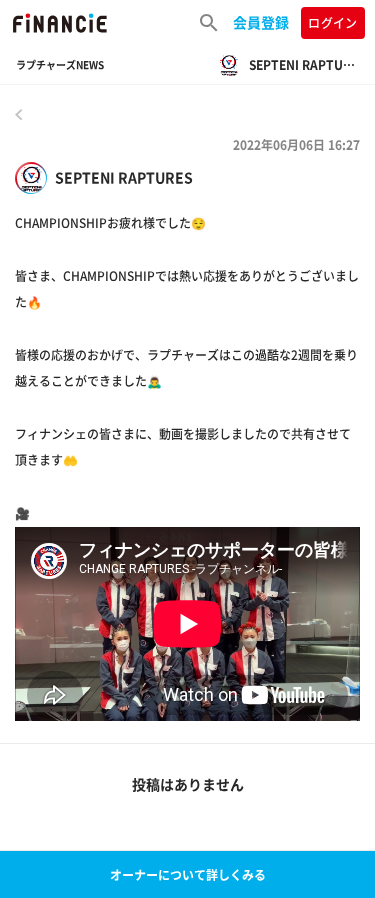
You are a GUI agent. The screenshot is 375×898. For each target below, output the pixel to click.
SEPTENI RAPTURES (124, 177)
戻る (19, 114)
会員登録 (261, 22)
